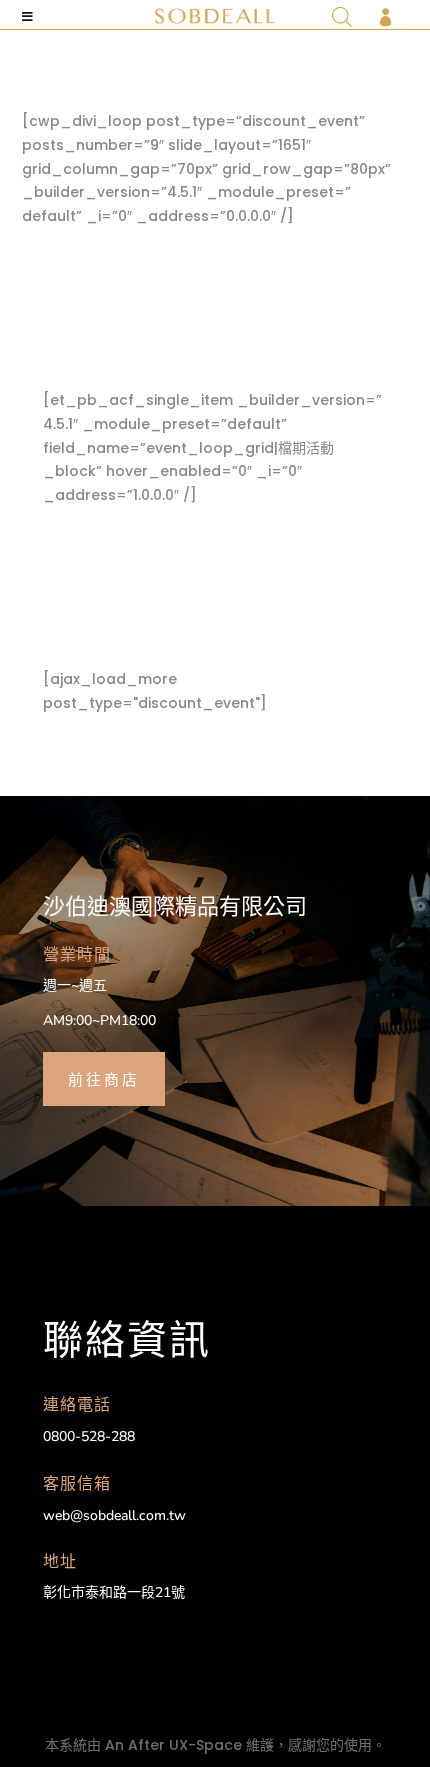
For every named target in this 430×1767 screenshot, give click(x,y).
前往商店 (104, 1078)
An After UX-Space (173, 1745)
